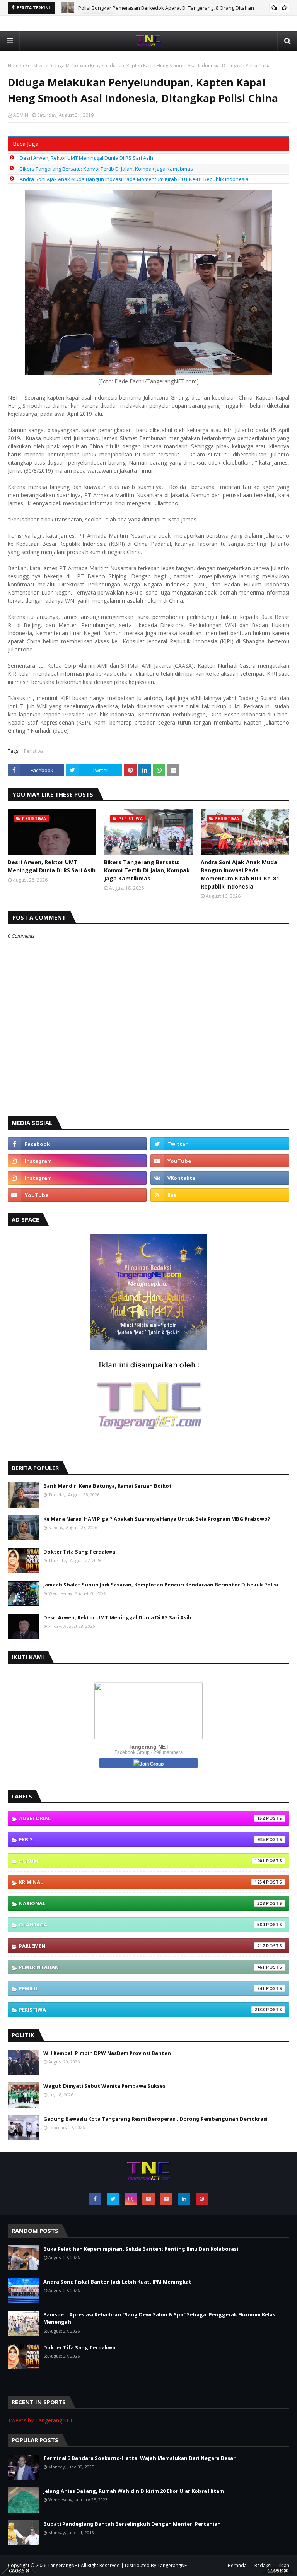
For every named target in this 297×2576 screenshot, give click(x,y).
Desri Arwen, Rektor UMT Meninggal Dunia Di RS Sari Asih (145, 8)
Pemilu (142, 1988)
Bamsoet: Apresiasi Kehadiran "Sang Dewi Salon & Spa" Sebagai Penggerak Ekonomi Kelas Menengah (159, 2318)
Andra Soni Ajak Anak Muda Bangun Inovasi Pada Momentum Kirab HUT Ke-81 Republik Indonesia (134, 179)
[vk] (220, 1178)
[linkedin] (184, 2199)
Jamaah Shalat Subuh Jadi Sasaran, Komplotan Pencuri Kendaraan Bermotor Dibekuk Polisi (161, 1585)
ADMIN (21, 115)
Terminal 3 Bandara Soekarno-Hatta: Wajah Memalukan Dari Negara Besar (139, 2458)
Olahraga (142, 1925)
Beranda (237, 2565)
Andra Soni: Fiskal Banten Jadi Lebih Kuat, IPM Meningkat (117, 2282)
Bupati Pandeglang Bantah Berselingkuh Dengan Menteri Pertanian (132, 2524)
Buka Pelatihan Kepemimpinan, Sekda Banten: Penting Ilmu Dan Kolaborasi (141, 2249)
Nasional (142, 1903)
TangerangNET (64, 2565)
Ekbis (142, 1839)
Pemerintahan (142, 1967)
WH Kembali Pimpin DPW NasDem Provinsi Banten (107, 2053)
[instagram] (77, 1161)
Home (15, 66)
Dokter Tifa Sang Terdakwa (79, 1552)
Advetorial (142, 1818)
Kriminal (142, 1882)
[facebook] (77, 1144)
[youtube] (220, 1161)
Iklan (284, 2565)
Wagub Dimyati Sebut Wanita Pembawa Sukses (104, 2086)
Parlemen (142, 1946)
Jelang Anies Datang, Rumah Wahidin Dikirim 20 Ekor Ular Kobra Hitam (134, 2491)
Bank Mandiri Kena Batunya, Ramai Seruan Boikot (108, 1486)
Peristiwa (35, 66)
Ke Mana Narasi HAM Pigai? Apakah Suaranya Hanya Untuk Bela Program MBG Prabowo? (157, 1519)
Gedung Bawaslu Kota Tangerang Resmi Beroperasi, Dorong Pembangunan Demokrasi (155, 2119)
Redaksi (263, 2565)
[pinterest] (202, 2199)
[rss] (220, 1195)
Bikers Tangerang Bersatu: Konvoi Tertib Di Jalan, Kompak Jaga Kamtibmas (106, 169)
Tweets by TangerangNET (40, 2420)
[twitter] (220, 1144)
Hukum (142, 1861)
